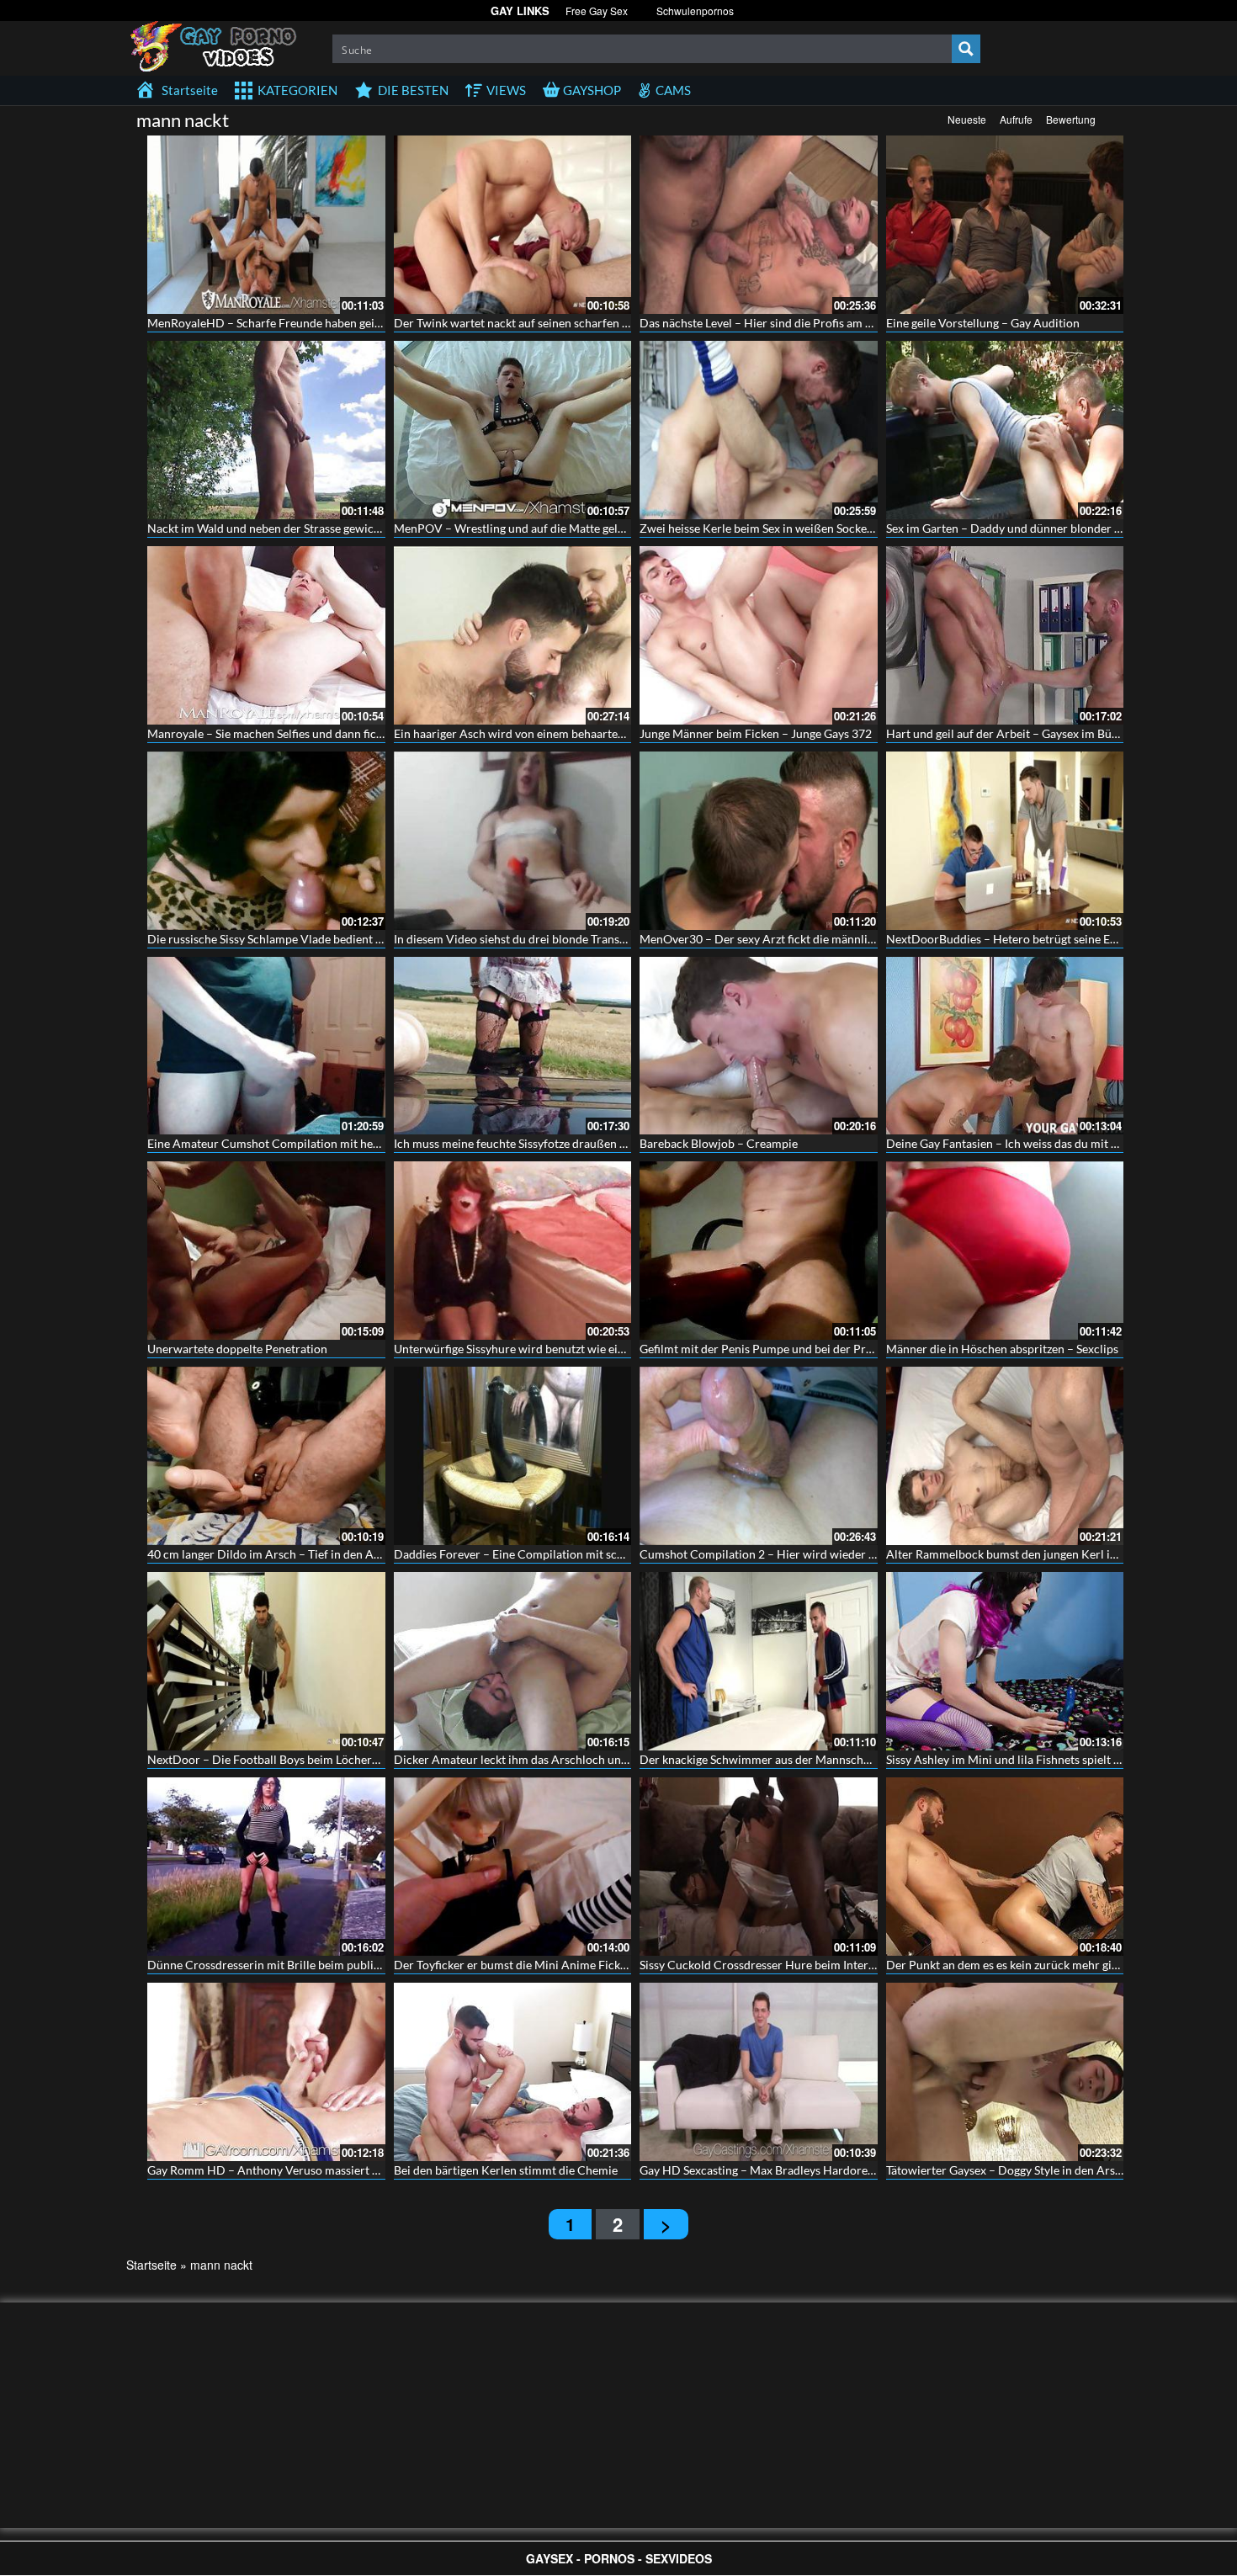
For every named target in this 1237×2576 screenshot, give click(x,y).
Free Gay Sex (597, 11)
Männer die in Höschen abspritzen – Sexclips (1002, 1349)
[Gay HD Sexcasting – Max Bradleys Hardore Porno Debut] (759, 2072)
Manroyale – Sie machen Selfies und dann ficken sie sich (291, 733)
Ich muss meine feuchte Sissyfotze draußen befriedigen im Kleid (560, 1143)
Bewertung (1071, 119)
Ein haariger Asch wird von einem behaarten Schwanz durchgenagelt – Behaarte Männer (623, 733)
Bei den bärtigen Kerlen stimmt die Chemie (506, 2170)
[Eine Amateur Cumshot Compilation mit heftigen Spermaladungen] (266, 1046)
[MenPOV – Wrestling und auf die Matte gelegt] (513, 430)
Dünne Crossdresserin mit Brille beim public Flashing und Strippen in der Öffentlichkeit (376, 1965)
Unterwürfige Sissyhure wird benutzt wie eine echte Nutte (544, 1349)
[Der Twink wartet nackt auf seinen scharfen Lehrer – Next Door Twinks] (513, 225)
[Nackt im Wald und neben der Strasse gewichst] (266, 430)
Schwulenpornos (695, 11)
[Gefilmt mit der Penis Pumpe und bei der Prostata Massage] (759, 1251)
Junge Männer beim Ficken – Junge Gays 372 (756, 733)
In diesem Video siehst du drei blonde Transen (513, 939)
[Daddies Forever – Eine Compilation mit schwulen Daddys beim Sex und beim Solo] (513, 1456)
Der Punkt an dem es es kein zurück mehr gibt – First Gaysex (1042, 1965)
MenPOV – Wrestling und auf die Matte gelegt (514, 528)
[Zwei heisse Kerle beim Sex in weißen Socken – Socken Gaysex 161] (759, 430)
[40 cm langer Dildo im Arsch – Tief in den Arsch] (266, 1456)
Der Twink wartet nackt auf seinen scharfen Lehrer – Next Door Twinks (578, 323)
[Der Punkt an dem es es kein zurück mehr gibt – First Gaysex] (1005, 1867)
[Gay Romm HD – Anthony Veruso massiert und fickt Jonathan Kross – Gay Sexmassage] (266, 2072)
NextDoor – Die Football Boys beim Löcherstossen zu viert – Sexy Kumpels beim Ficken (374, 1759)
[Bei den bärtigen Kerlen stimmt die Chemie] (513, 2072)
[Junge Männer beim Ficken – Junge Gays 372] (759, 635)
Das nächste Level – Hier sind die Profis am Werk (767, 323)
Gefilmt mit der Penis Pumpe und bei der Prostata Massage (792, 1349)
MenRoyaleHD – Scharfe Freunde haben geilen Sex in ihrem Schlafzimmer (339, 323)
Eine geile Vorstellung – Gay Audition (983, 323)
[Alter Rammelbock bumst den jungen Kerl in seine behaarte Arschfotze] (1005, 1456)
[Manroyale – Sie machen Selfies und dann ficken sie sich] (266, 635)
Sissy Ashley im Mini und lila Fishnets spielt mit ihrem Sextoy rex (1054, 1759)
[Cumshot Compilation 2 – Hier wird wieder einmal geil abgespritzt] (759, 1456)
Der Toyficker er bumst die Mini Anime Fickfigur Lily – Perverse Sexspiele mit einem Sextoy (630, 1965)
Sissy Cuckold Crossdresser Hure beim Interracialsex (777, 1965)
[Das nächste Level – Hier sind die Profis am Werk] (759, 225)
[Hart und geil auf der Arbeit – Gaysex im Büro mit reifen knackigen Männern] (1005, 635)
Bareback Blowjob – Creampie (719, 1143)
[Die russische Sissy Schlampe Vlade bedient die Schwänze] (266, 841)
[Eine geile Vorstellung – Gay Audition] (1005, 225)
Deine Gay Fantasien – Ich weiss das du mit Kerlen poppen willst (1053, 1143)
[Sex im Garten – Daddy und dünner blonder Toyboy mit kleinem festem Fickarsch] (1005, 430)
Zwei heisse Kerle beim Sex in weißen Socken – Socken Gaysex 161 (812, 528)
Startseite (151, 2265)
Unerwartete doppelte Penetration (237, 1349)
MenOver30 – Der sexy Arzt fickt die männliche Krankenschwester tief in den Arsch (857, 939)
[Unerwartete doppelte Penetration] (266, 1251)
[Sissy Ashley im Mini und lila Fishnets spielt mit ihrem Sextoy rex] (1005, 1661)
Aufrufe (1016, 119)
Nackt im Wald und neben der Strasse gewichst (268, 528)
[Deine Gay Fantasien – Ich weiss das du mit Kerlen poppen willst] (1005, 1046)
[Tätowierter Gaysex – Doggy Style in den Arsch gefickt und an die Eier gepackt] (1005, 2072)
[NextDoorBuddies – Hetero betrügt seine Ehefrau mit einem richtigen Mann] (1005, 841)
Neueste (967, 119)
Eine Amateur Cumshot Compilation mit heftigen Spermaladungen (320, 1143)
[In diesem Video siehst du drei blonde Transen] (513, 841)
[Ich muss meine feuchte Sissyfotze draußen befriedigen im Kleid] (513, 1046)
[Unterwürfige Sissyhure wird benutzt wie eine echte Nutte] (513, 1251)
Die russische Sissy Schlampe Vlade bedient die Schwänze (296, 939)
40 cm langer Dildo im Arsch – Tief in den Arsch (272, 1554)
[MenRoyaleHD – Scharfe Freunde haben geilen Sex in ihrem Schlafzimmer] (266, 225)
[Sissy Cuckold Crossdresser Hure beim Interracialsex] (759, 1867)
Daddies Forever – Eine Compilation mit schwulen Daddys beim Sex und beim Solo (608, 1554)
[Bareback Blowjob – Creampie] (759, 1046)
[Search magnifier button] (966, 49)
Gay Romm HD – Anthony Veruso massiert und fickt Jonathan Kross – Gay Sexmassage (372, 2170)
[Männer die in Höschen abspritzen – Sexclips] (1005, 1251)
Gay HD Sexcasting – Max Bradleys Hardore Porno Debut (789, 2170)
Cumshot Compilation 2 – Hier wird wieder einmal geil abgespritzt (812, 1554)
